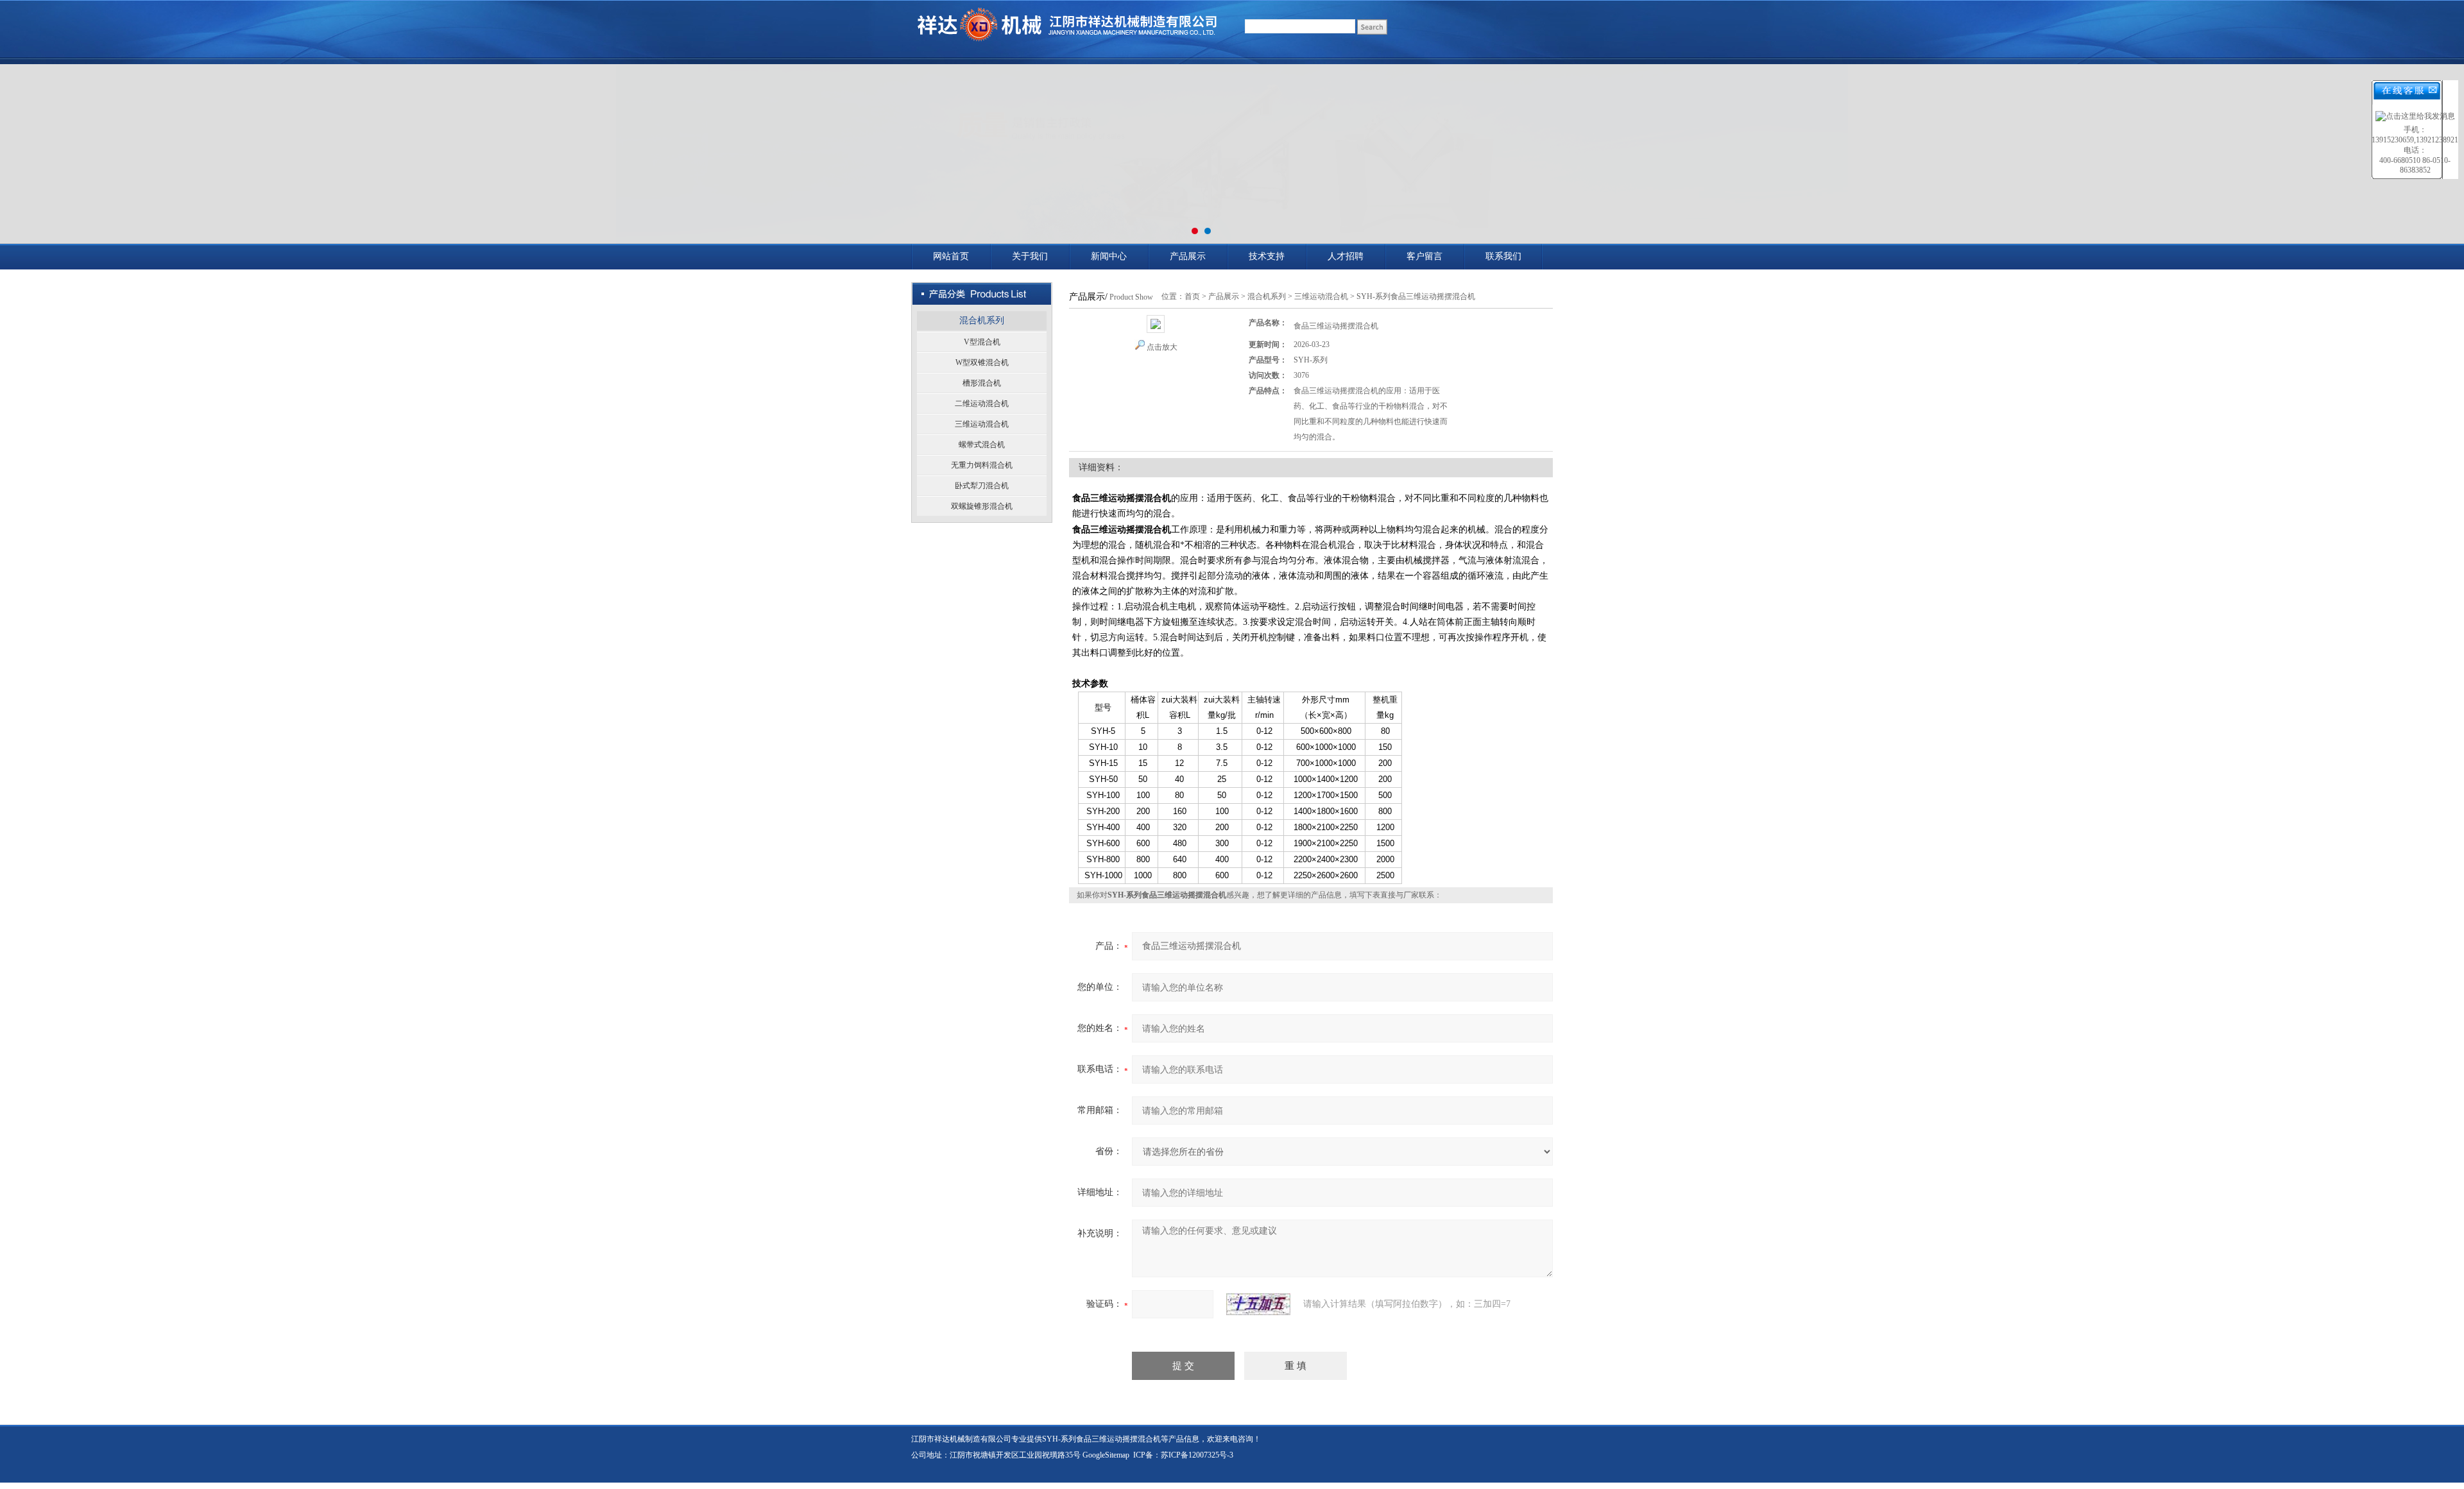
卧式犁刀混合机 (982, 486)
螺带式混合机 (982, 445)
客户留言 (1425, 256)
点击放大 (1162, 347)
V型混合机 (982, 342)
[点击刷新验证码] (1258, 1304)
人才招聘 (1346, 256)
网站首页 (951, 256)
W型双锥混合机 (982, 362)
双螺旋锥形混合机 (982, 506)
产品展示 (1188, 256)
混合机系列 (982, 320)
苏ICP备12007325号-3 (1197, 1455)
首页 (1192, 296)
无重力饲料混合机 (982, 465)
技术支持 (1267, 256)
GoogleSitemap (1106, 1455)
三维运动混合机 (982, 424)
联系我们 (1503, 256)
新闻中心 (1109, 256)
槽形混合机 (982, 383)
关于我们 (1030, 256)
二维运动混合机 (982, 404)
